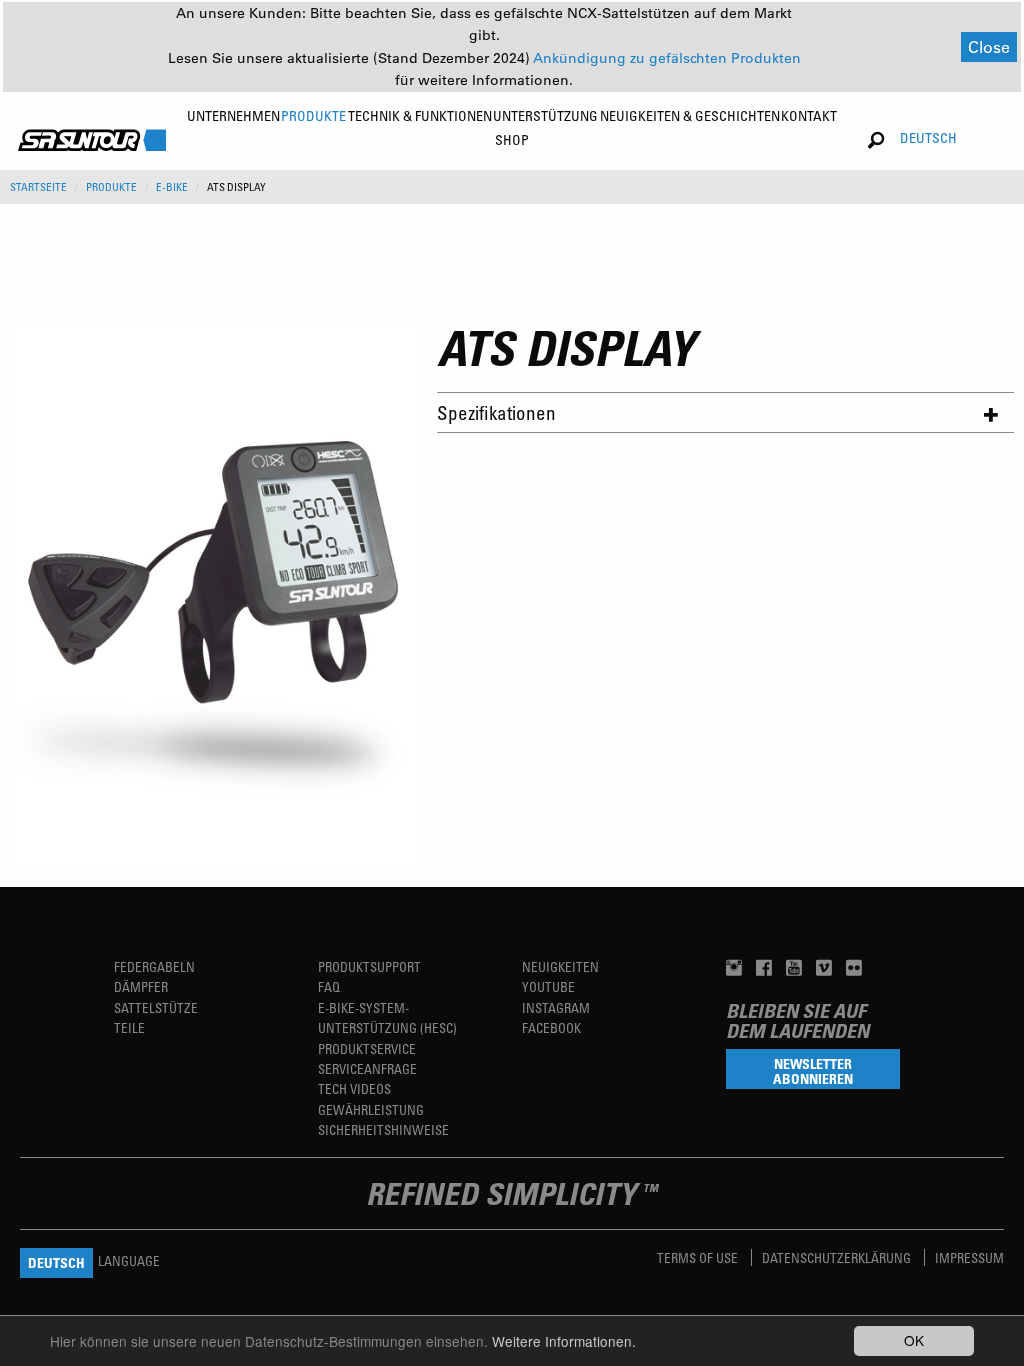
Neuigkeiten (560, 966)
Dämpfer (141, 986)
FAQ (329, 986)
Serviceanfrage (367, 1068)
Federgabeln (154, 966)
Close (989, 46)
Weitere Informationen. (564, 1341)
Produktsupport (369, 966)
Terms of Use (699, 1257)
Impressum (969, 1257)
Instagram (556, 1007)
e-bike (172, 187)
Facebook (551, 1027)
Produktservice (367, 1048)
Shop (512, 139)
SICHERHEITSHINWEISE (383, 1129)
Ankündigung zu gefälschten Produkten (667, 58)
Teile (129, 1027)
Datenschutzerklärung (838, 1257)
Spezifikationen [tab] (496, 412)
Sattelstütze (156, 1007)
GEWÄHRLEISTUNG (371, 1109)
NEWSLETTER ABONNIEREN (813, 1070)
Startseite (38, 187)
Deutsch (928, 137)
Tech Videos (354, 1088)
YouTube (548, 986)
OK (914, 1340)
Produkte (111, 187)
